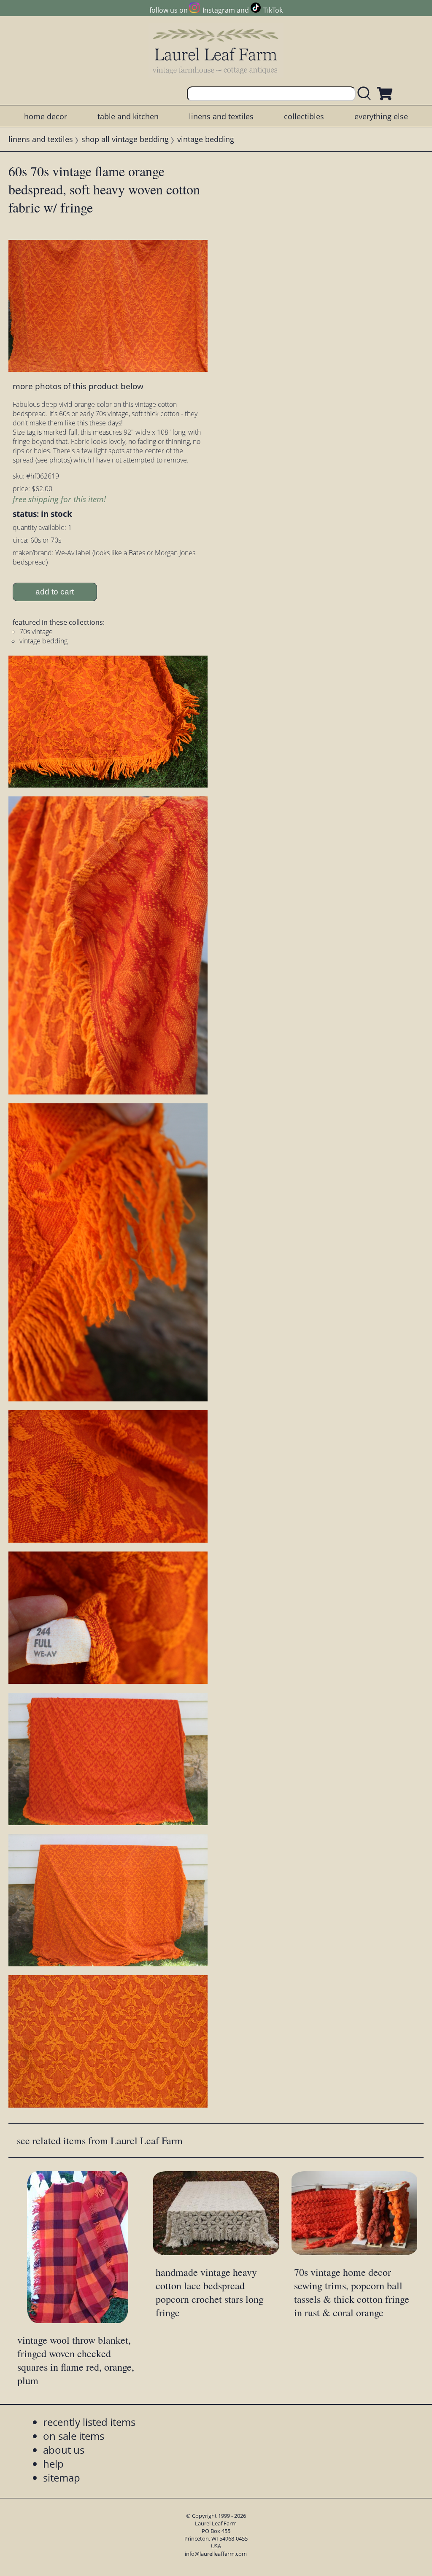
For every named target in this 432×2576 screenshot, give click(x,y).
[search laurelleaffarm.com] (366, 94)
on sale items (74, 2436)
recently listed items (89, 2422)
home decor (46, 116)
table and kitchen (128, 116)
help (53, 2464)
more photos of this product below (78, 386)
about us (64, 2450)
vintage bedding (206, 139)
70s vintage (36, 632)
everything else (381, 116)
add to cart (55, 592)
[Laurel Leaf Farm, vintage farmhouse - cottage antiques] (216, 51)
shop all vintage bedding (125, 139)
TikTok (273, 10)
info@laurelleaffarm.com (216, 2554)
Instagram (219, 10)
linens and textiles (221, 116)
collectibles (304, 116)
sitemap (62, 2478)
